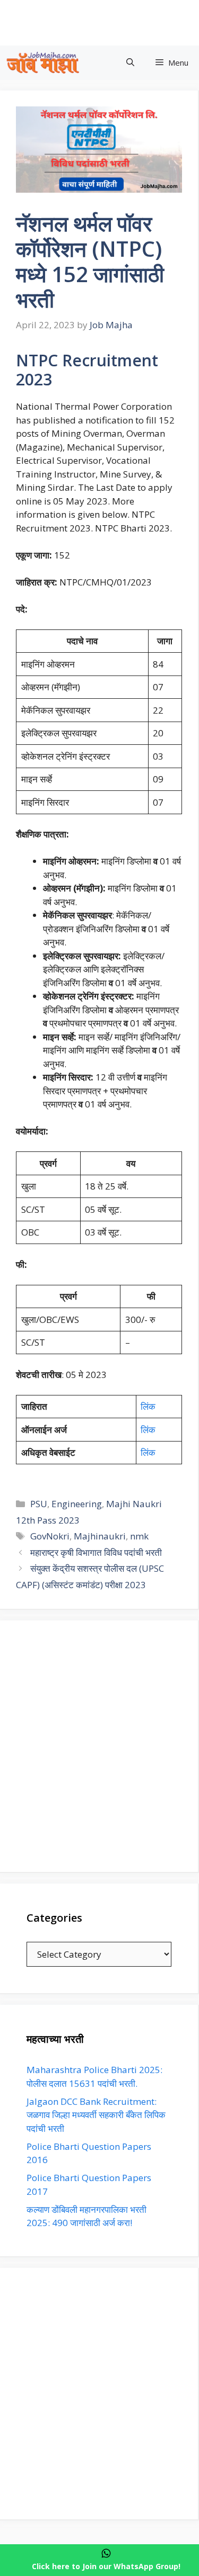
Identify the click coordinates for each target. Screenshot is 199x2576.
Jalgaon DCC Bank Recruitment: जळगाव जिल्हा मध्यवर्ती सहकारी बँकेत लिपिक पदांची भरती (96, 2115)
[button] (130, 63)
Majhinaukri (100, 1536)
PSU (39, 1504)
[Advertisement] (99, 1746)
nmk (139, 1536)
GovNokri (50, 1536)
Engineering (77, 1504)
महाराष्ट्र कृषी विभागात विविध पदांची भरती (96, 1552)
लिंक (148, 1406)
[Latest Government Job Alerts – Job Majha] (43, 63)
